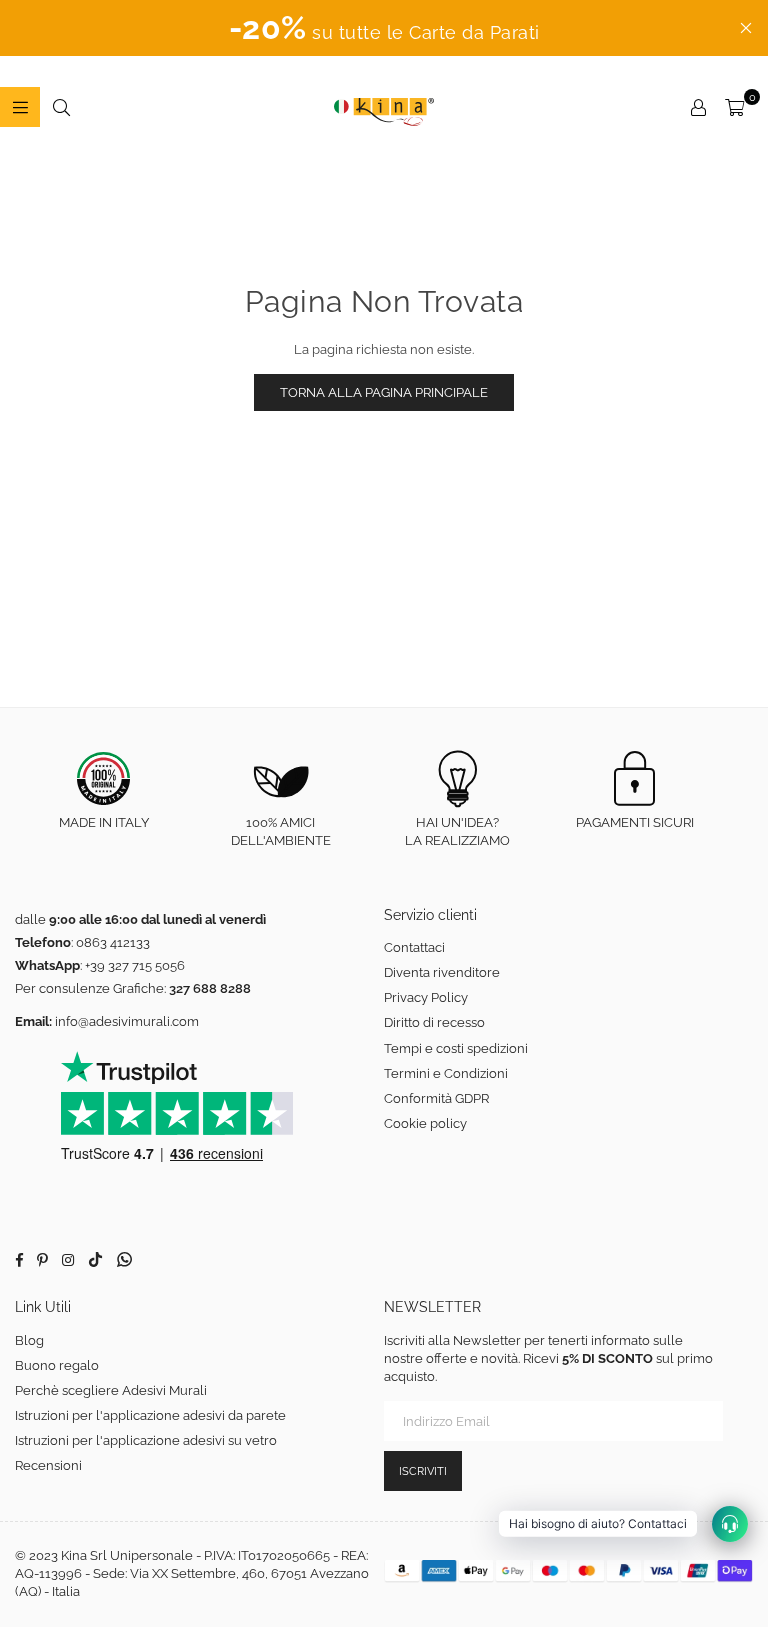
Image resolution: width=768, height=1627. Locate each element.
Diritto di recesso (434, 1022)
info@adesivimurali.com (127, 1021)
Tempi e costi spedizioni (456, 1048)
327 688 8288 (210, 988)
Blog (29, 1340)
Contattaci (414, 947)
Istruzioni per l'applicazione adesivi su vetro (146, 1440)
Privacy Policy (426, 997)
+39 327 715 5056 (135, 965)
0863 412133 (113, 942)
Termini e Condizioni (446, 1073)
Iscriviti (423, 1471)
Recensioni (48, 1465)
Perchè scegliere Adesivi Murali (111, 1390)
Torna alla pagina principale (384, 392)
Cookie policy (425, 1123)
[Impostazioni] (698, 107)
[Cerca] (61, 107)
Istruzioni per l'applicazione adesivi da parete (150, 1415)
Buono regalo (57, 1365)
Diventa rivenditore (442, 972)
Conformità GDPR (436, 1098)
